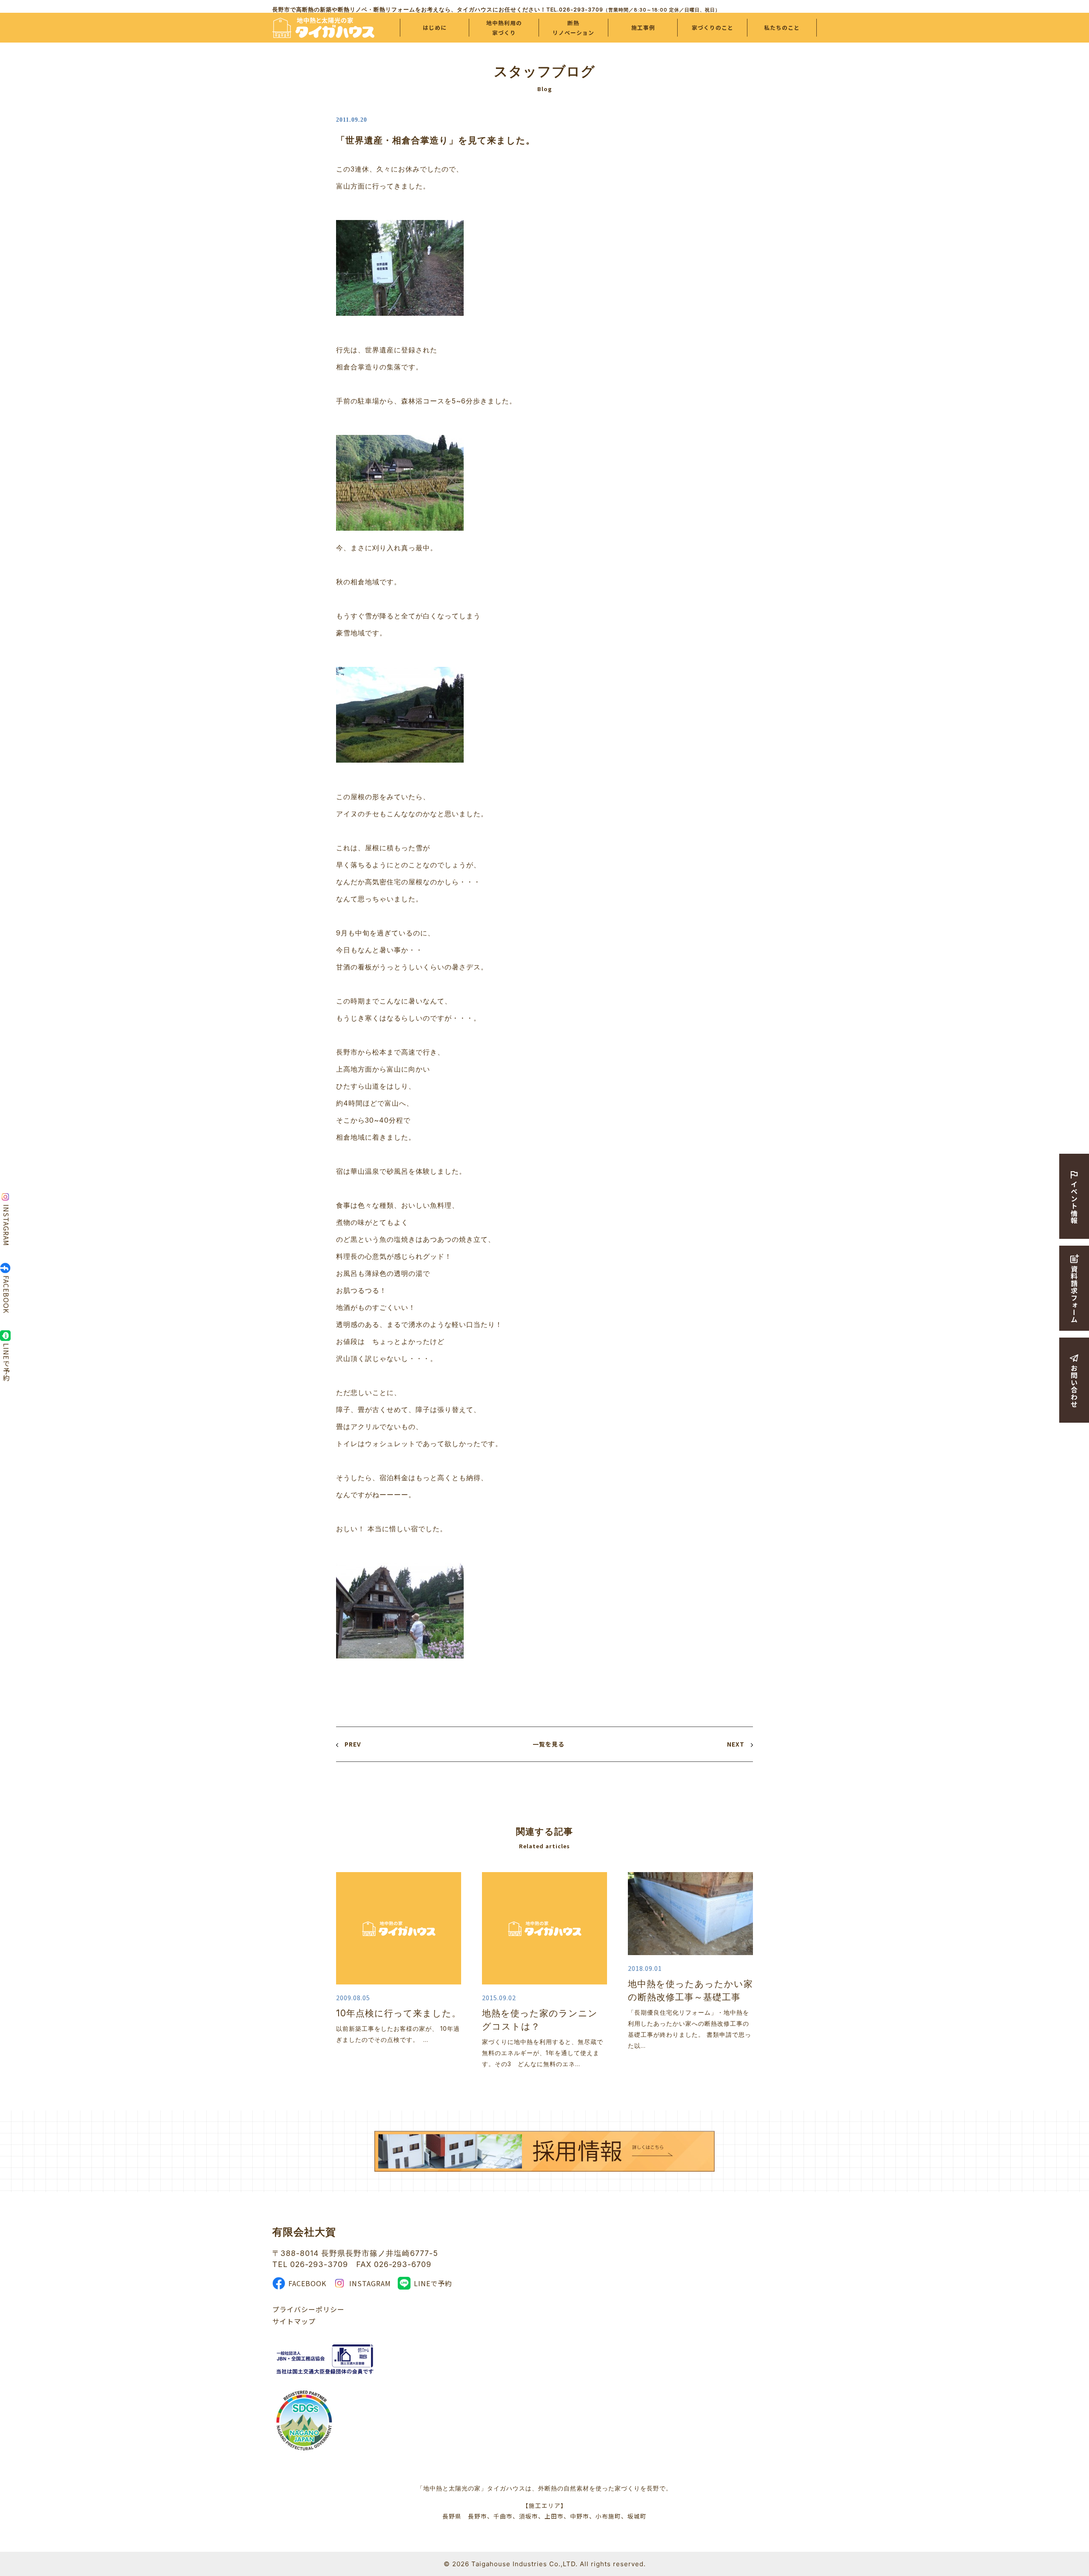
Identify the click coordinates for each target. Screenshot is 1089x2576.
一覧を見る (549, 1744)
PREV (353, 1744)
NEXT (736, 1744)
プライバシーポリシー (308, 2309)
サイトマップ (294, 2321)
